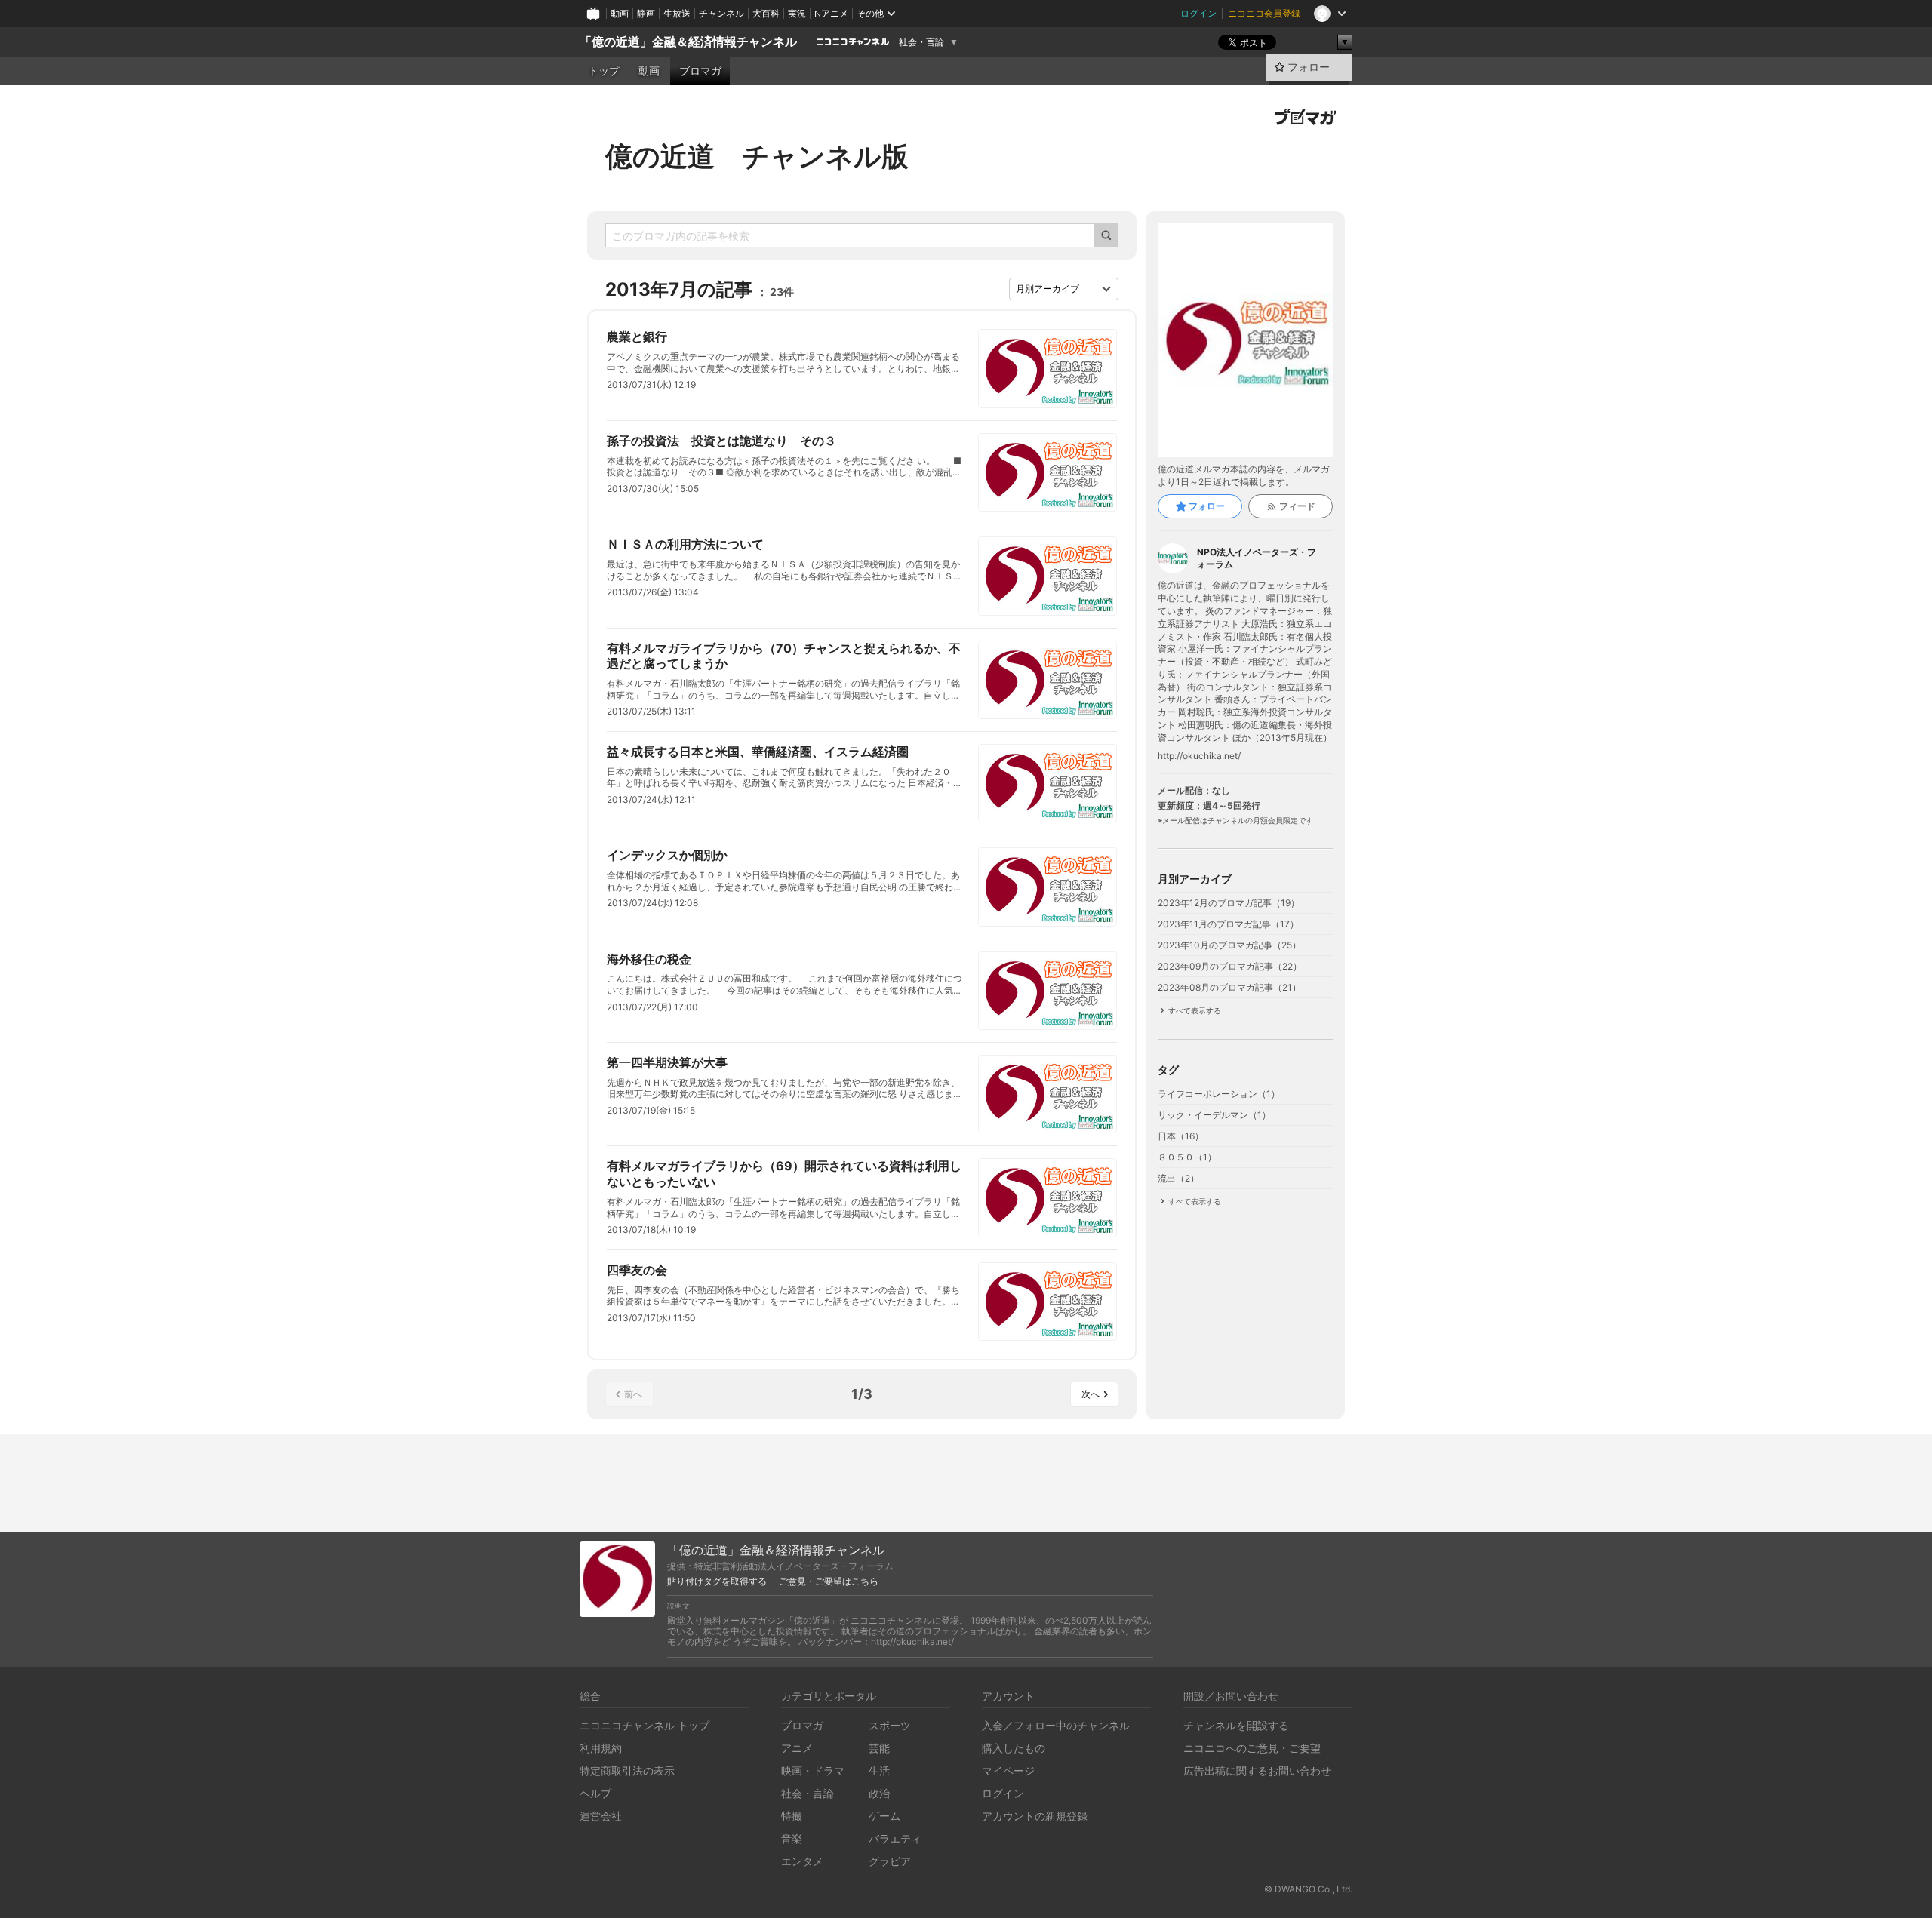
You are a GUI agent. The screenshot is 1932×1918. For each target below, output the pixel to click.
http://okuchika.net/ (1199, 756)
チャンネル (721, 13)
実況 (797, 13)
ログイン (1198, 13)
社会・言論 (921, 42)
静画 (646, 13)
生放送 (677, 13)
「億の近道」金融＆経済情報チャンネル (688, 42)
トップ (604, 71)
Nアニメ (831, 13)
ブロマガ (700, 71)
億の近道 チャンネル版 (757, 156)
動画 (620, 13)
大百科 (766, 13)
